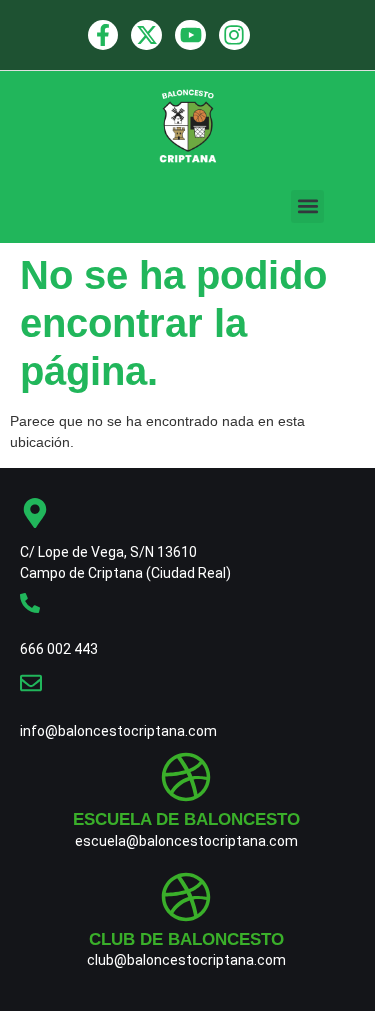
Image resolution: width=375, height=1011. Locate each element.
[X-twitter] (146, 35)
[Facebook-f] (103, 35)
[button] (307, 206)
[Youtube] (190, 35)
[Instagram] (234, 35)
